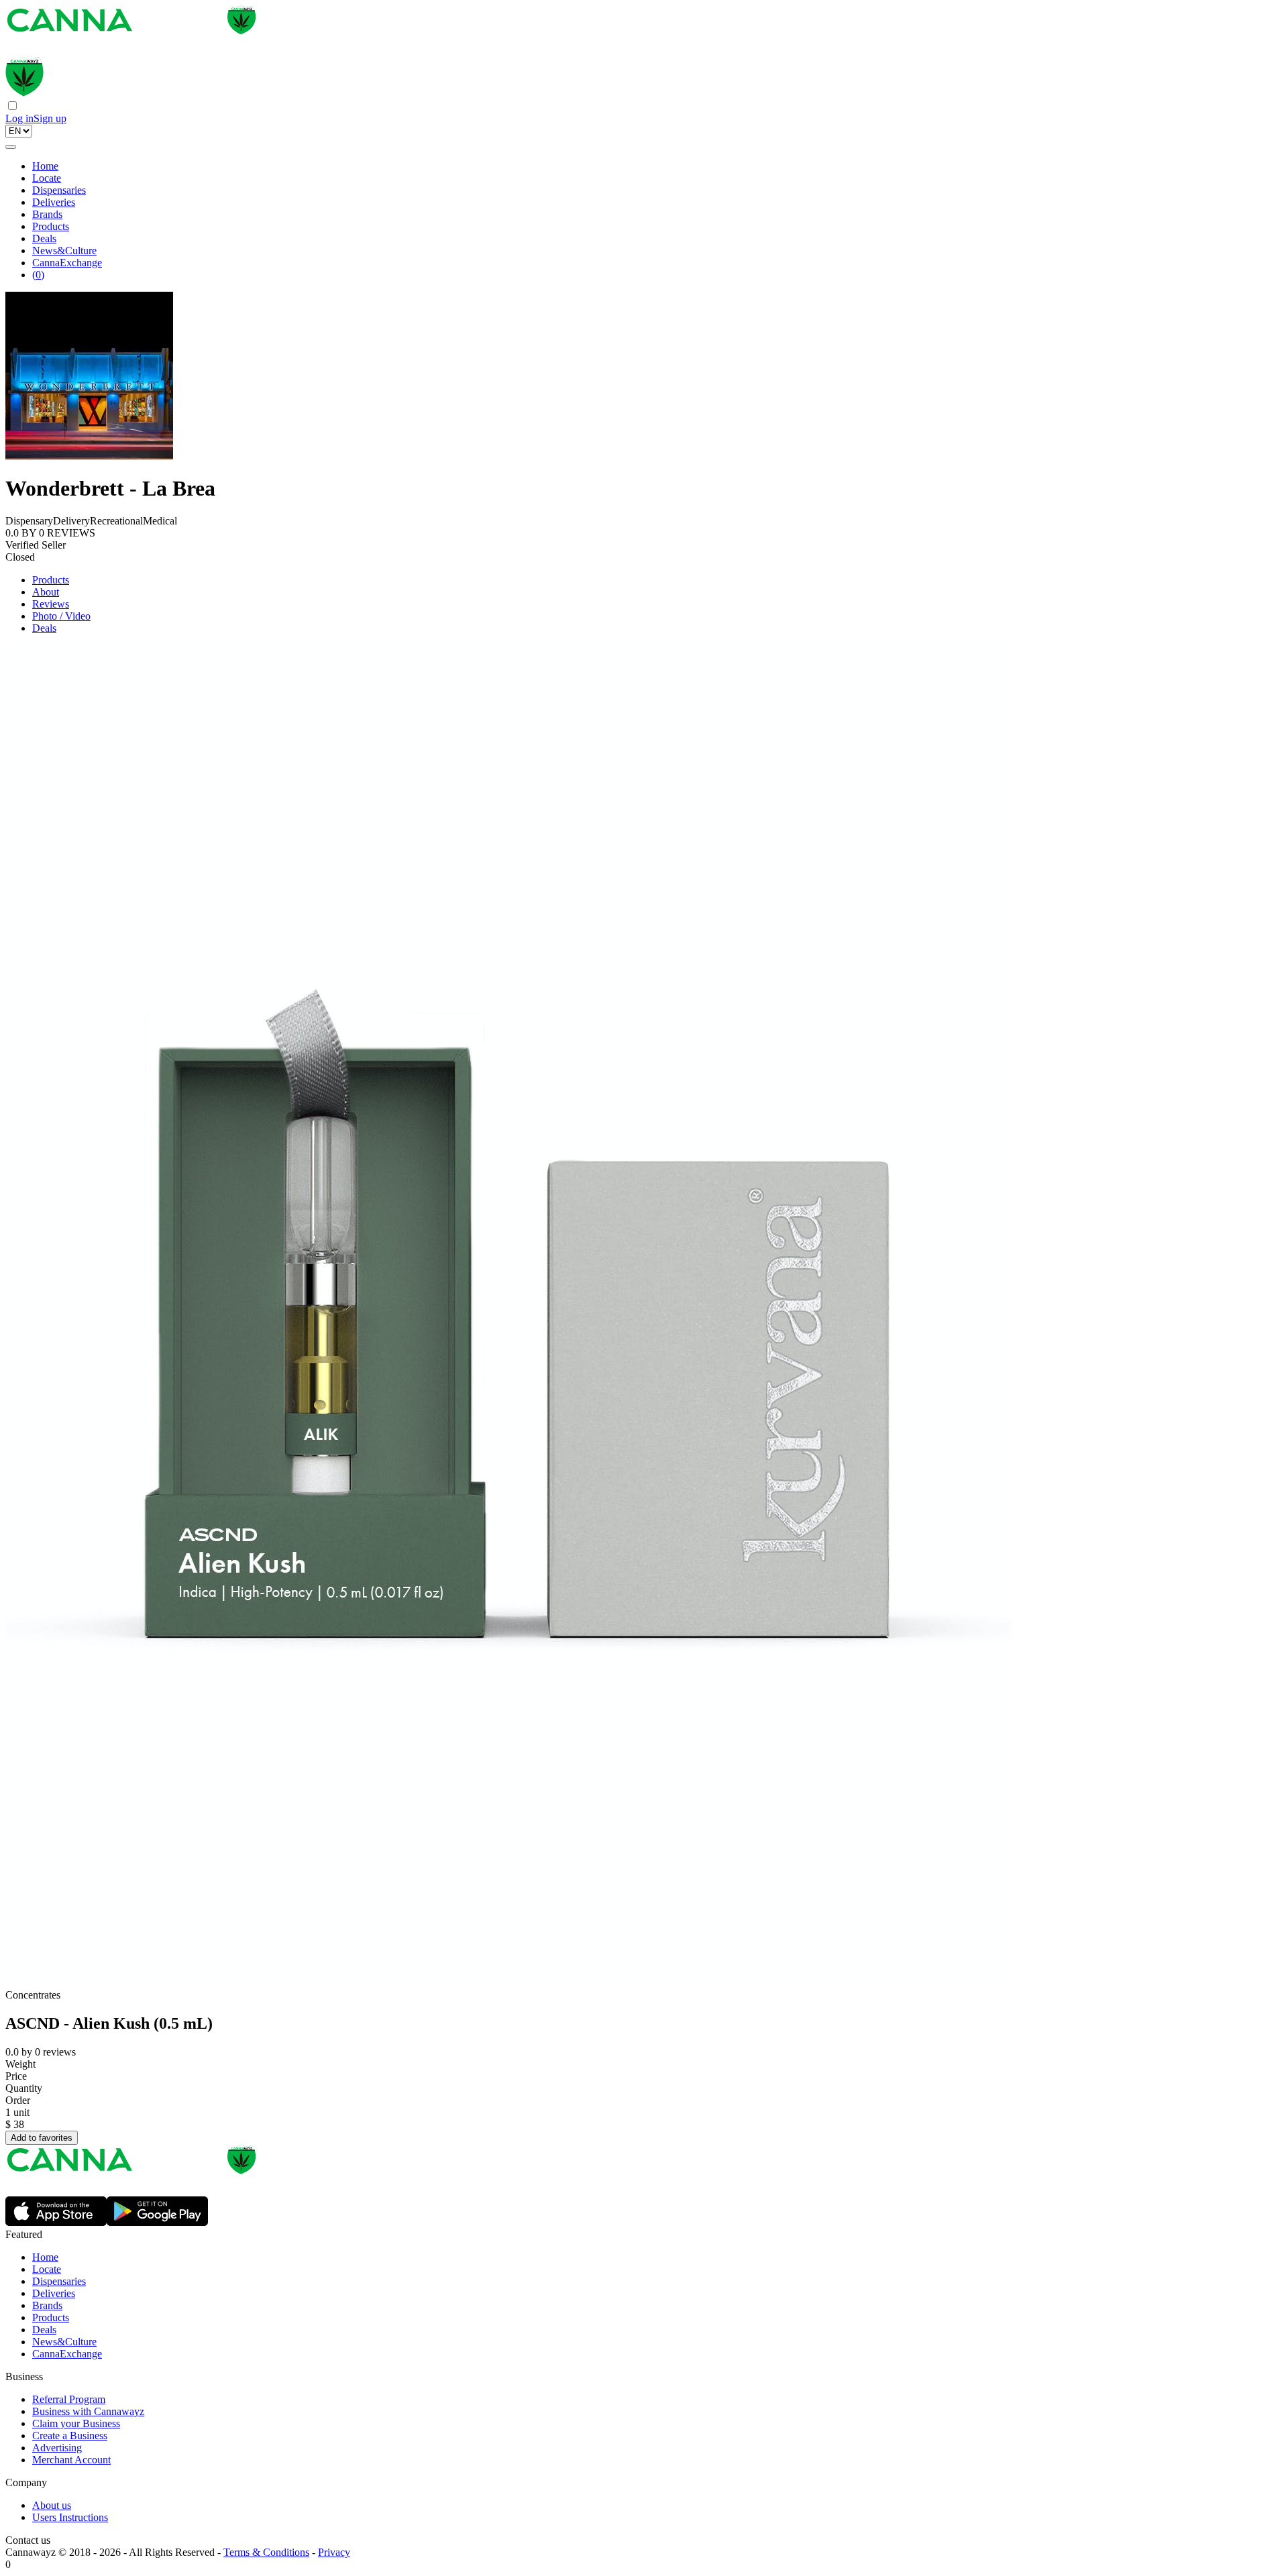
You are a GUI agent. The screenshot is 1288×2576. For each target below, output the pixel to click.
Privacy (334, 2552)
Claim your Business (76, 2423)
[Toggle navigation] (11, 147)
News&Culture (64, 250)
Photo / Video (61, 616)
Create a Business (70, 2435)
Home (45, 166)
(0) (38, 275)
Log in (19, 118)
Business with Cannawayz (88, 2411)
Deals (44, 238)
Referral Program (69, 2399)
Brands (47, 214)
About (46, 592)
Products (51, 226)
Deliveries (54, 202)
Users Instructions (70, 2517)
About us (52, 2505)
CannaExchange (67, 263)
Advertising (57, 2448)
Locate (47, 178)
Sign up (50, 118)
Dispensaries (59, 190)
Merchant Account (71, 2460)
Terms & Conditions (266, 2552)
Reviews (51, 604)
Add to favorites (42, 2138)
